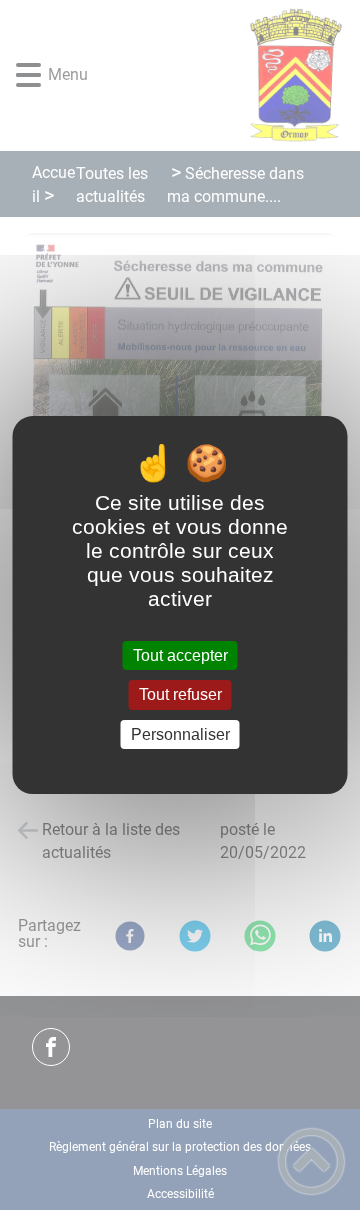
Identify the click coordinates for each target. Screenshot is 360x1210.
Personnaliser (180, 734)
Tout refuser (180, 695)
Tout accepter (180, 655)
